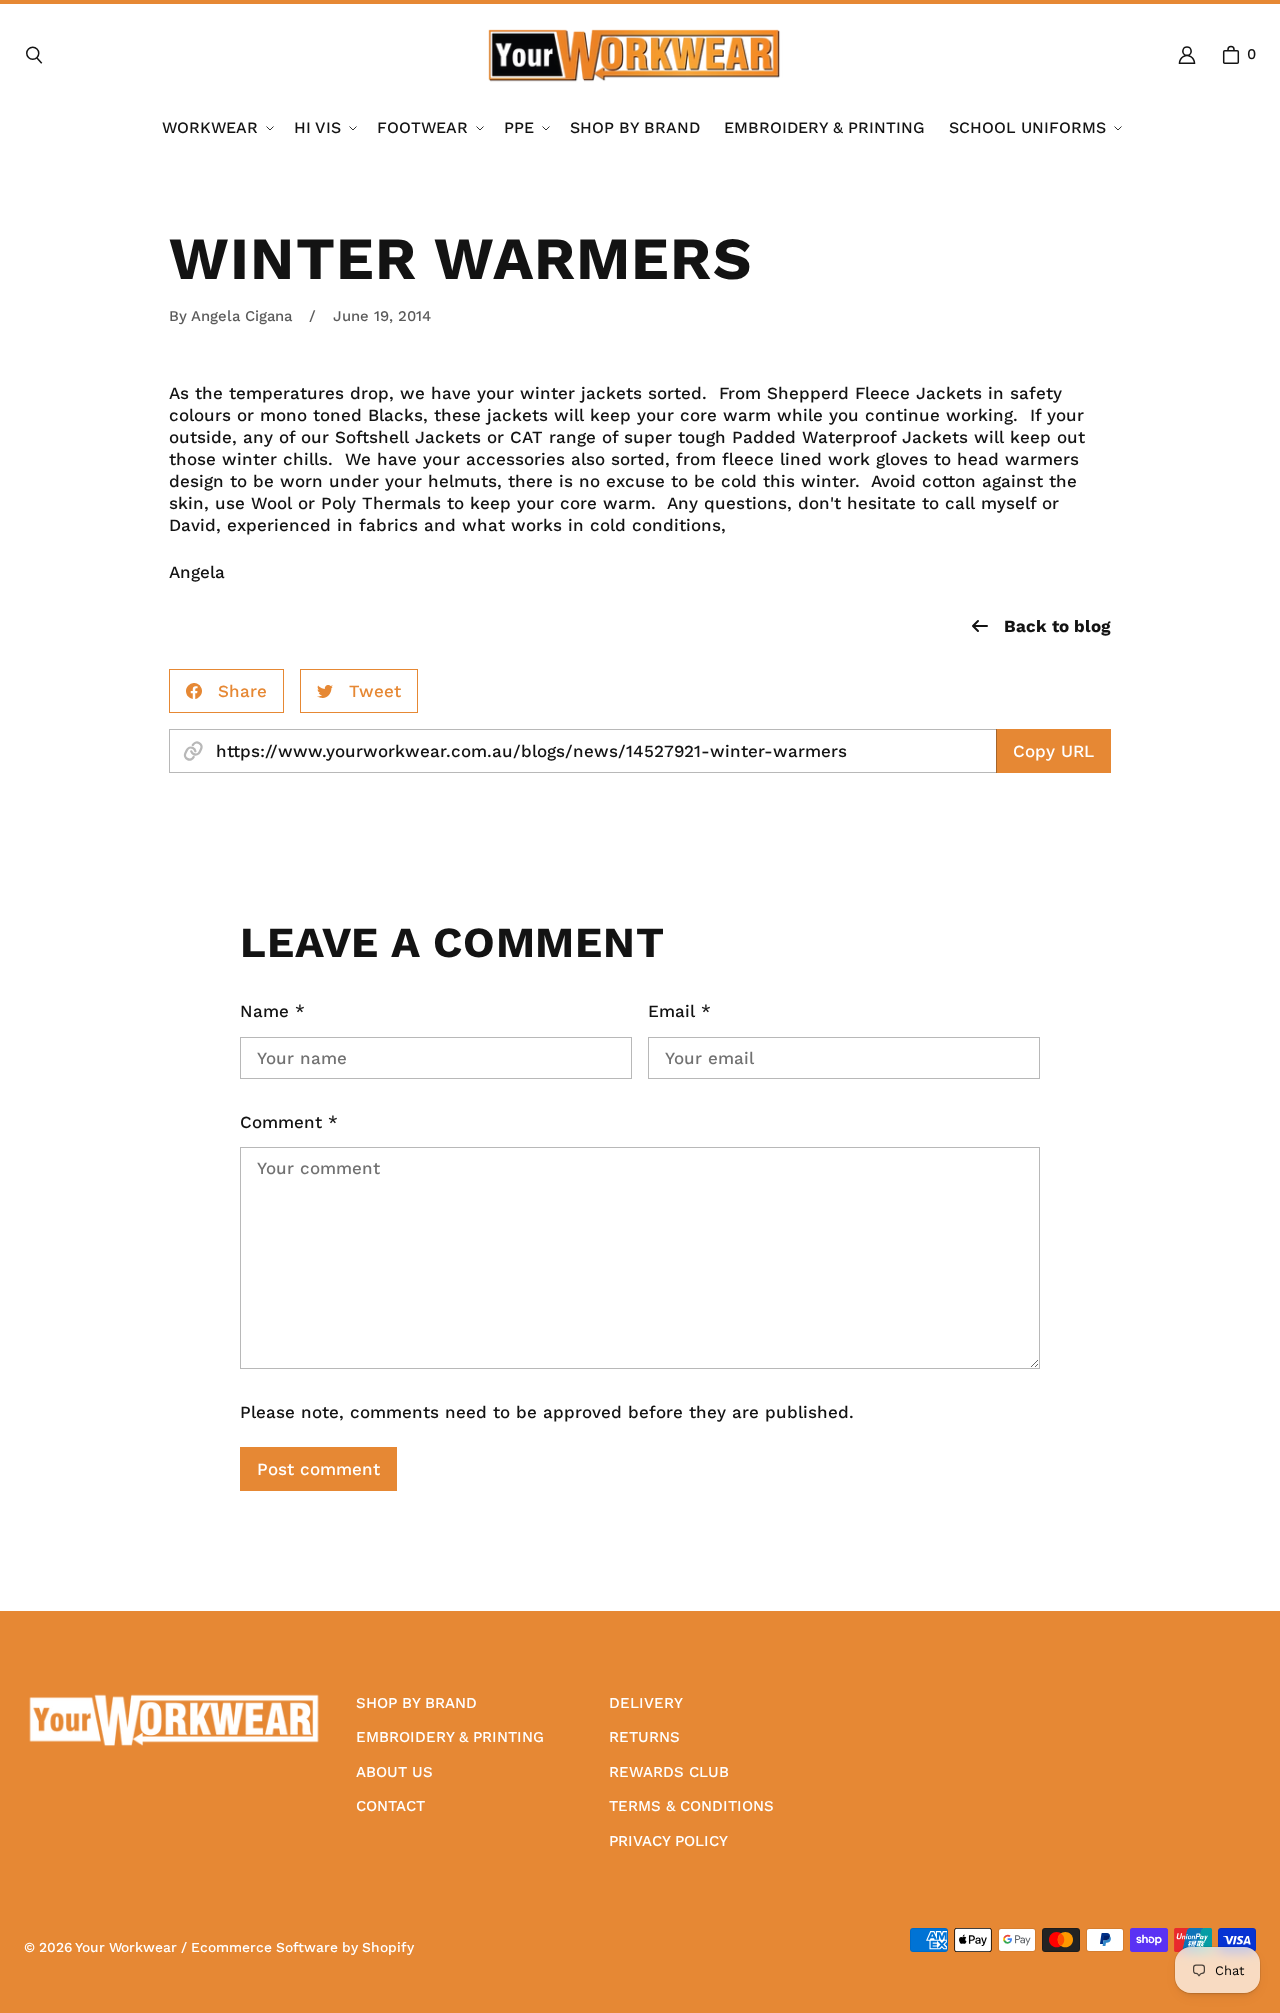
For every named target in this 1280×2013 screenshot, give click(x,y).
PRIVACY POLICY (668, 1841)
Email (679, 1011)
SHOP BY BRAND (416, 1703)
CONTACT (390, 1806)
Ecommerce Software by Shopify (302, 1947)
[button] (216, 128)
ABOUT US (394, 1772)
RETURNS (644, 1737)
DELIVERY (646, 1703)
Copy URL (1053, 751)
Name (272, 1011)
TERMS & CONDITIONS (691, 1806)
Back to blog (1057, 626)
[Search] (34, 55)
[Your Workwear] (634, 55)
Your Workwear (126, 1947)
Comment (289, 1122)
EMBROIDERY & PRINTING (450, 1737)
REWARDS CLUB (669, 1772)
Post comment (318, 1469)
